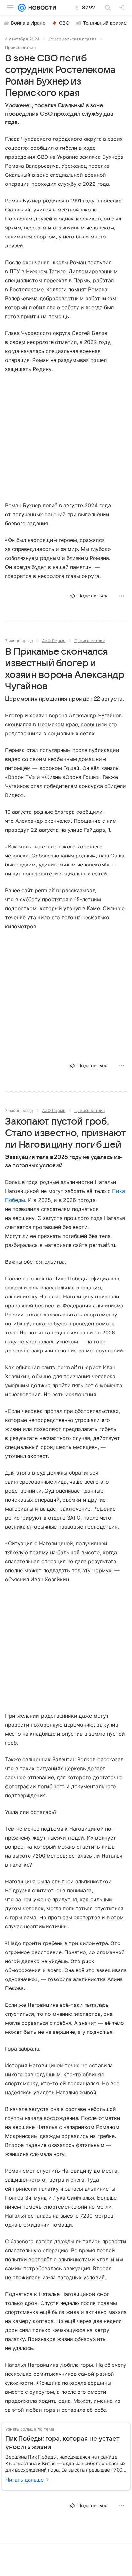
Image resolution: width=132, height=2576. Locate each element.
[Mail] (22, 8)
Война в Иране (28, 23)
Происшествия (20, 47)
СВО (64, 23)
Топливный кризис (105, 23)
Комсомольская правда (72, 39)
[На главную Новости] (41, 8)
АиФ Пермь (54, 641)
